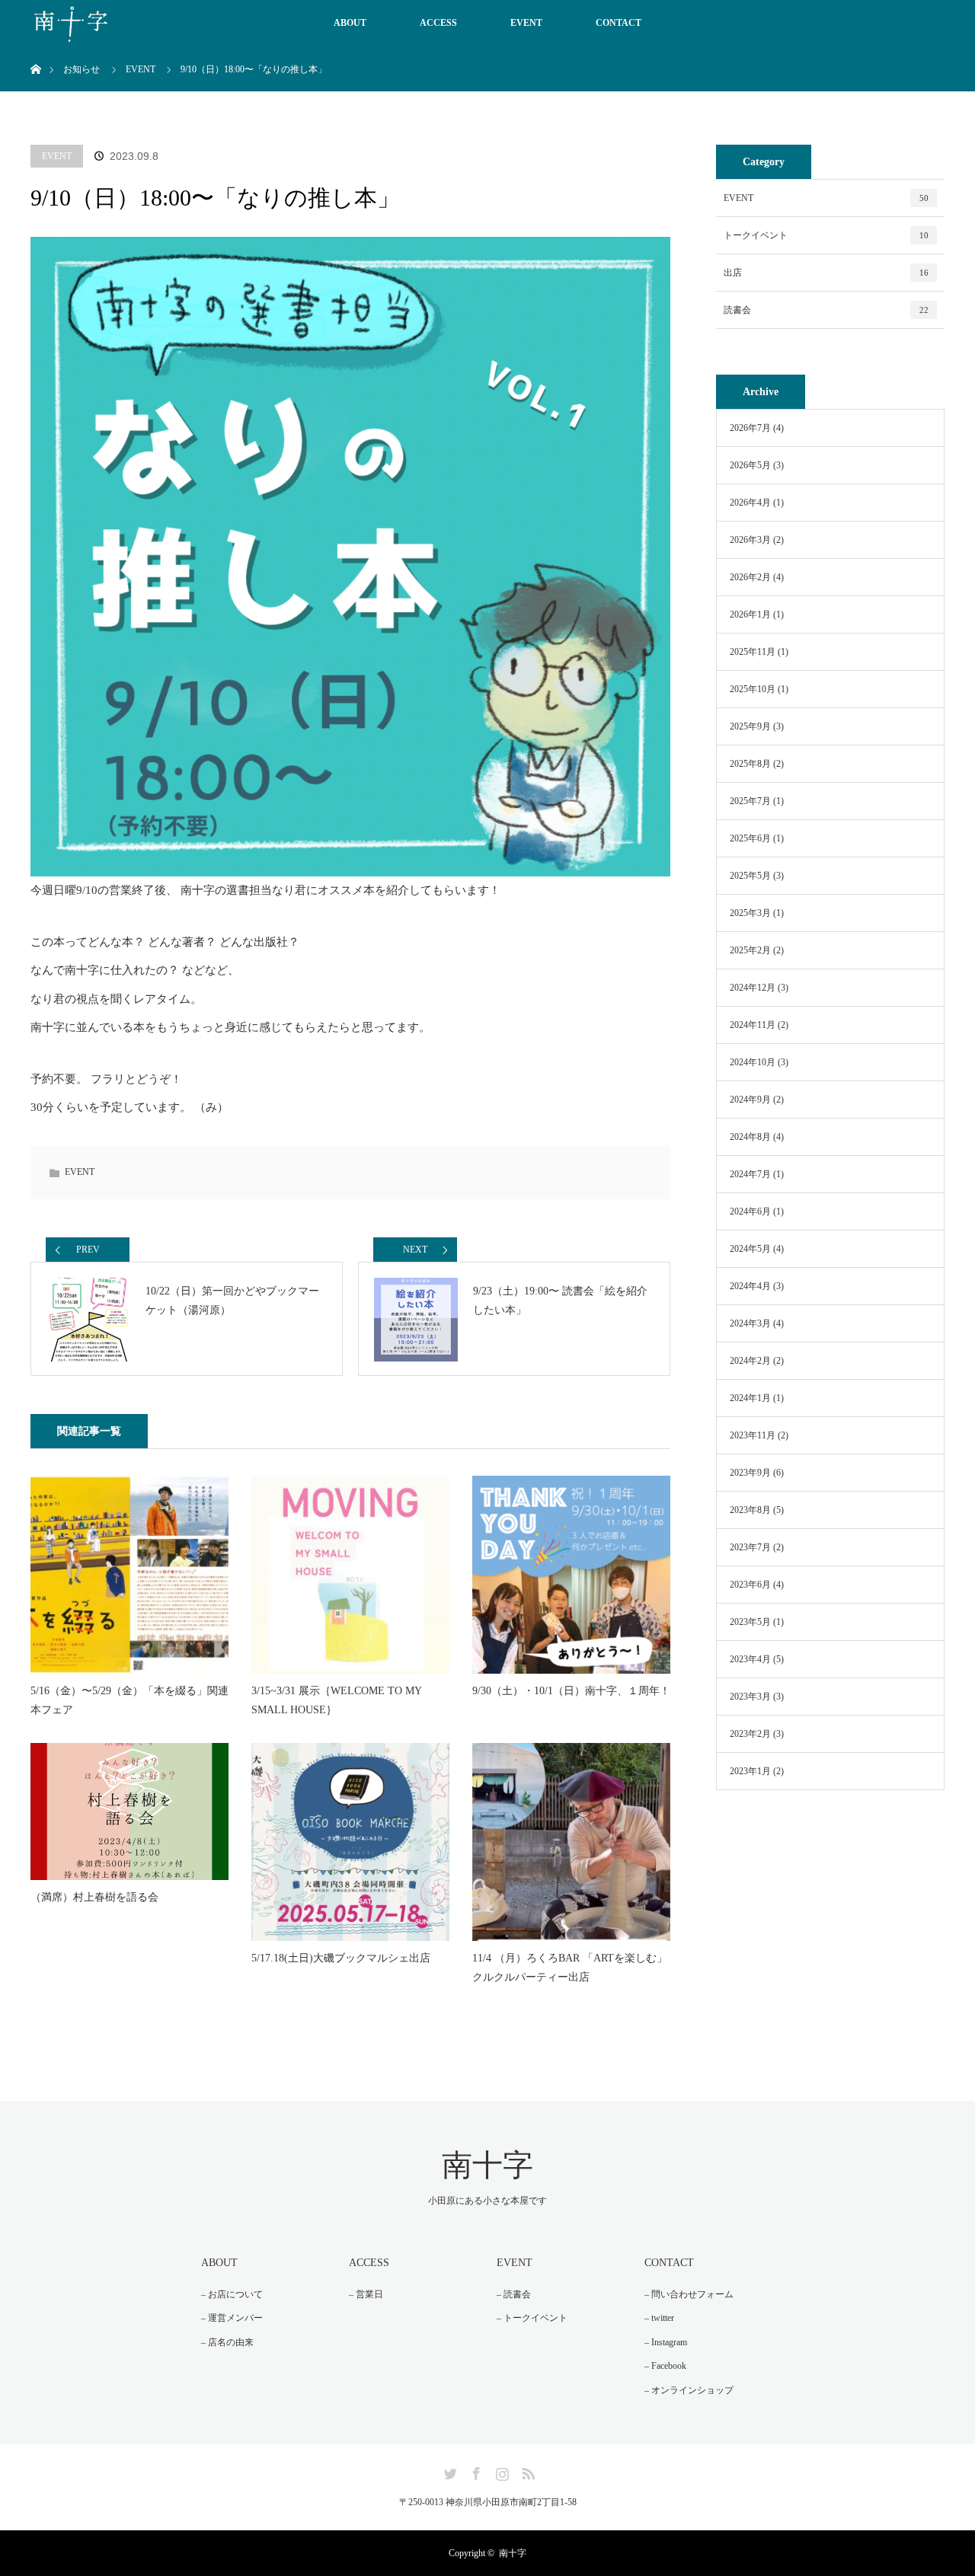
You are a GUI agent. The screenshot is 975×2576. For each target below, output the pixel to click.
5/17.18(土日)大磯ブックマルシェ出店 (341, 1958)
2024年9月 (750, 1100)
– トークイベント (532, 2318)
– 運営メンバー (232, 2318)
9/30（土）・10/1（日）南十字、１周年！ (571, 1691)
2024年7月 (750, 1174)
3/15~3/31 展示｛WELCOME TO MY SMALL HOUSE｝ (336, 1700)
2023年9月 (750, 1473)
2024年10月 (753, 1062)
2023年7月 (750, 1547)
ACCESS (438, 23)
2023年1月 (750, 1771)
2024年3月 (750, 1323)
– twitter (659, 2318)
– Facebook (665, 2366)
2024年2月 (750, 1361)
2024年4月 (750, 1286)
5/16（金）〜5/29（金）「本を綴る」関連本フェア (129, 1700)
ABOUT (350, 23)
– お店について (232, 2294)
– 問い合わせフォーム (689, 2294)
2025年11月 (753, 652)
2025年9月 (750, 726)
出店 (826, 273)
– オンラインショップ (689, 2390)
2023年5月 (750, 1622)
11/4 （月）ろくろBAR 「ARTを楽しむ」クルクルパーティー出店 (570, 1968)
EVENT (526, 23)
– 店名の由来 (227, 2342)
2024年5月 (750, 1249)
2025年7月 (750, 801)
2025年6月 (750, 838)
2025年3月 (750, 913)
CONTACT (619, 23)
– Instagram (666, 2342)
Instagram (500, 2471)
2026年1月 (750, 614)
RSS (526, 2471)
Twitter (449, 2471)
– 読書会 (514, 2294)
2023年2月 (750, 1734)
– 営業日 (366, 2294)
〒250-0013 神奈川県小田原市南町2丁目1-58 (488, 2502)
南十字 (487, 2165)
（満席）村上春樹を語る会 (94, 1897)
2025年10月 (753, 689)
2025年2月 (750, 950)
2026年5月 (750, 465)
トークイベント (826, 235)
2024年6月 (750, 1211)
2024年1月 (750, 1398)
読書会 (826, 310)
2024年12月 (753, 988)
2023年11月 (753, 1435)
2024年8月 (750, 1137)
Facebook (475, 2471)
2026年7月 (750, 428)
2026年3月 (750, 540)
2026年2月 (750, 577)
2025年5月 (750, 876)
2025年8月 (750, 764)
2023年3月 (750, 1697)
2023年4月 (750, 1659)
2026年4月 (750, 503)
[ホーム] (35, 51)
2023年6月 (750, 1585)
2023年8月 (750, 1510)
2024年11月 (753, 1025)
